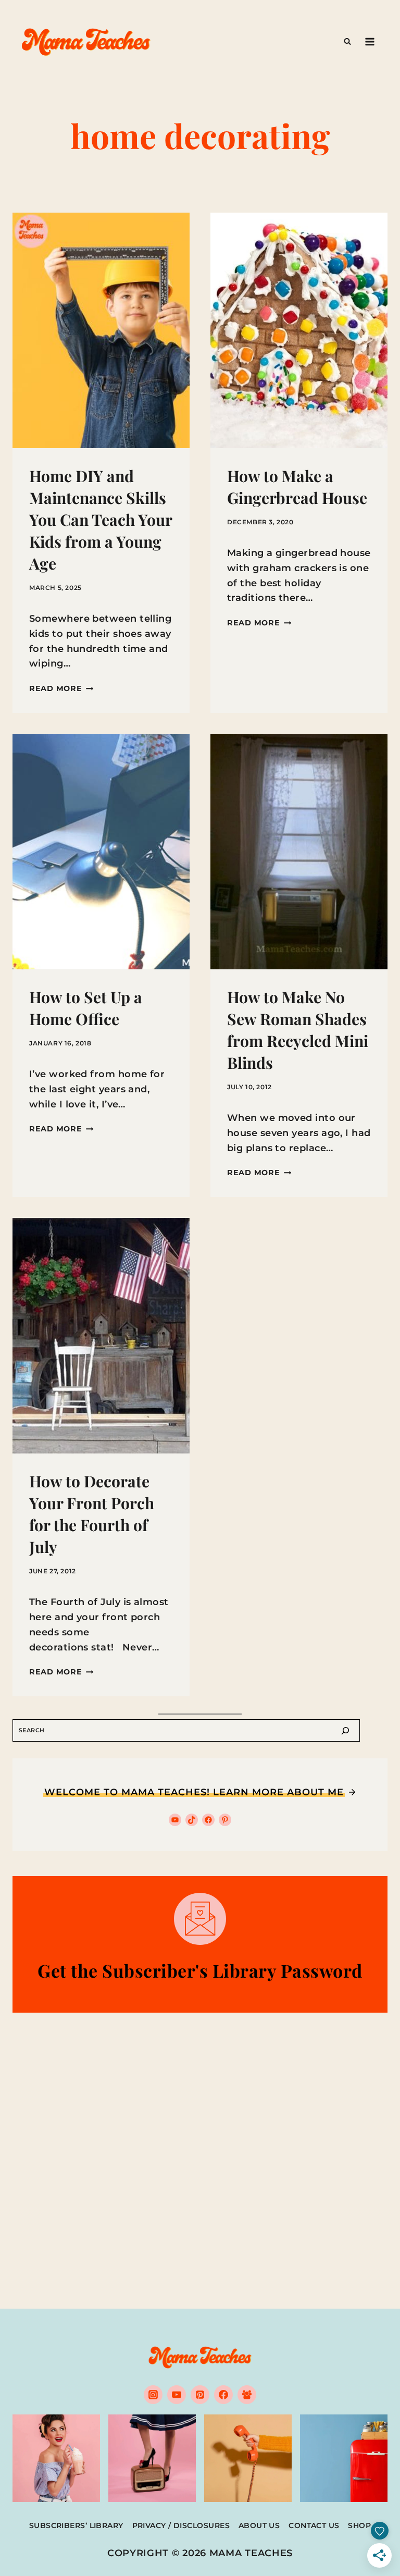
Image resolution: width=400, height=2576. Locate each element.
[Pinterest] (200, 2395)
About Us (259, 2525)
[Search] (345, 1730)
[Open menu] (370, 41)
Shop (359, 2525)
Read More (61, 688)
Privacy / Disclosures (181, 2525)
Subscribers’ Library (76, 2525)
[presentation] (101, 330)
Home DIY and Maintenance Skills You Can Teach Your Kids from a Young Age (101, 520)
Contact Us (314, 2525)
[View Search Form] (347, 42)
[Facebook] (223, 2395)
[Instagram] (153, 2395)
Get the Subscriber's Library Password (200, 1970)
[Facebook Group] (247, 2395)
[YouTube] (177, 2395)
